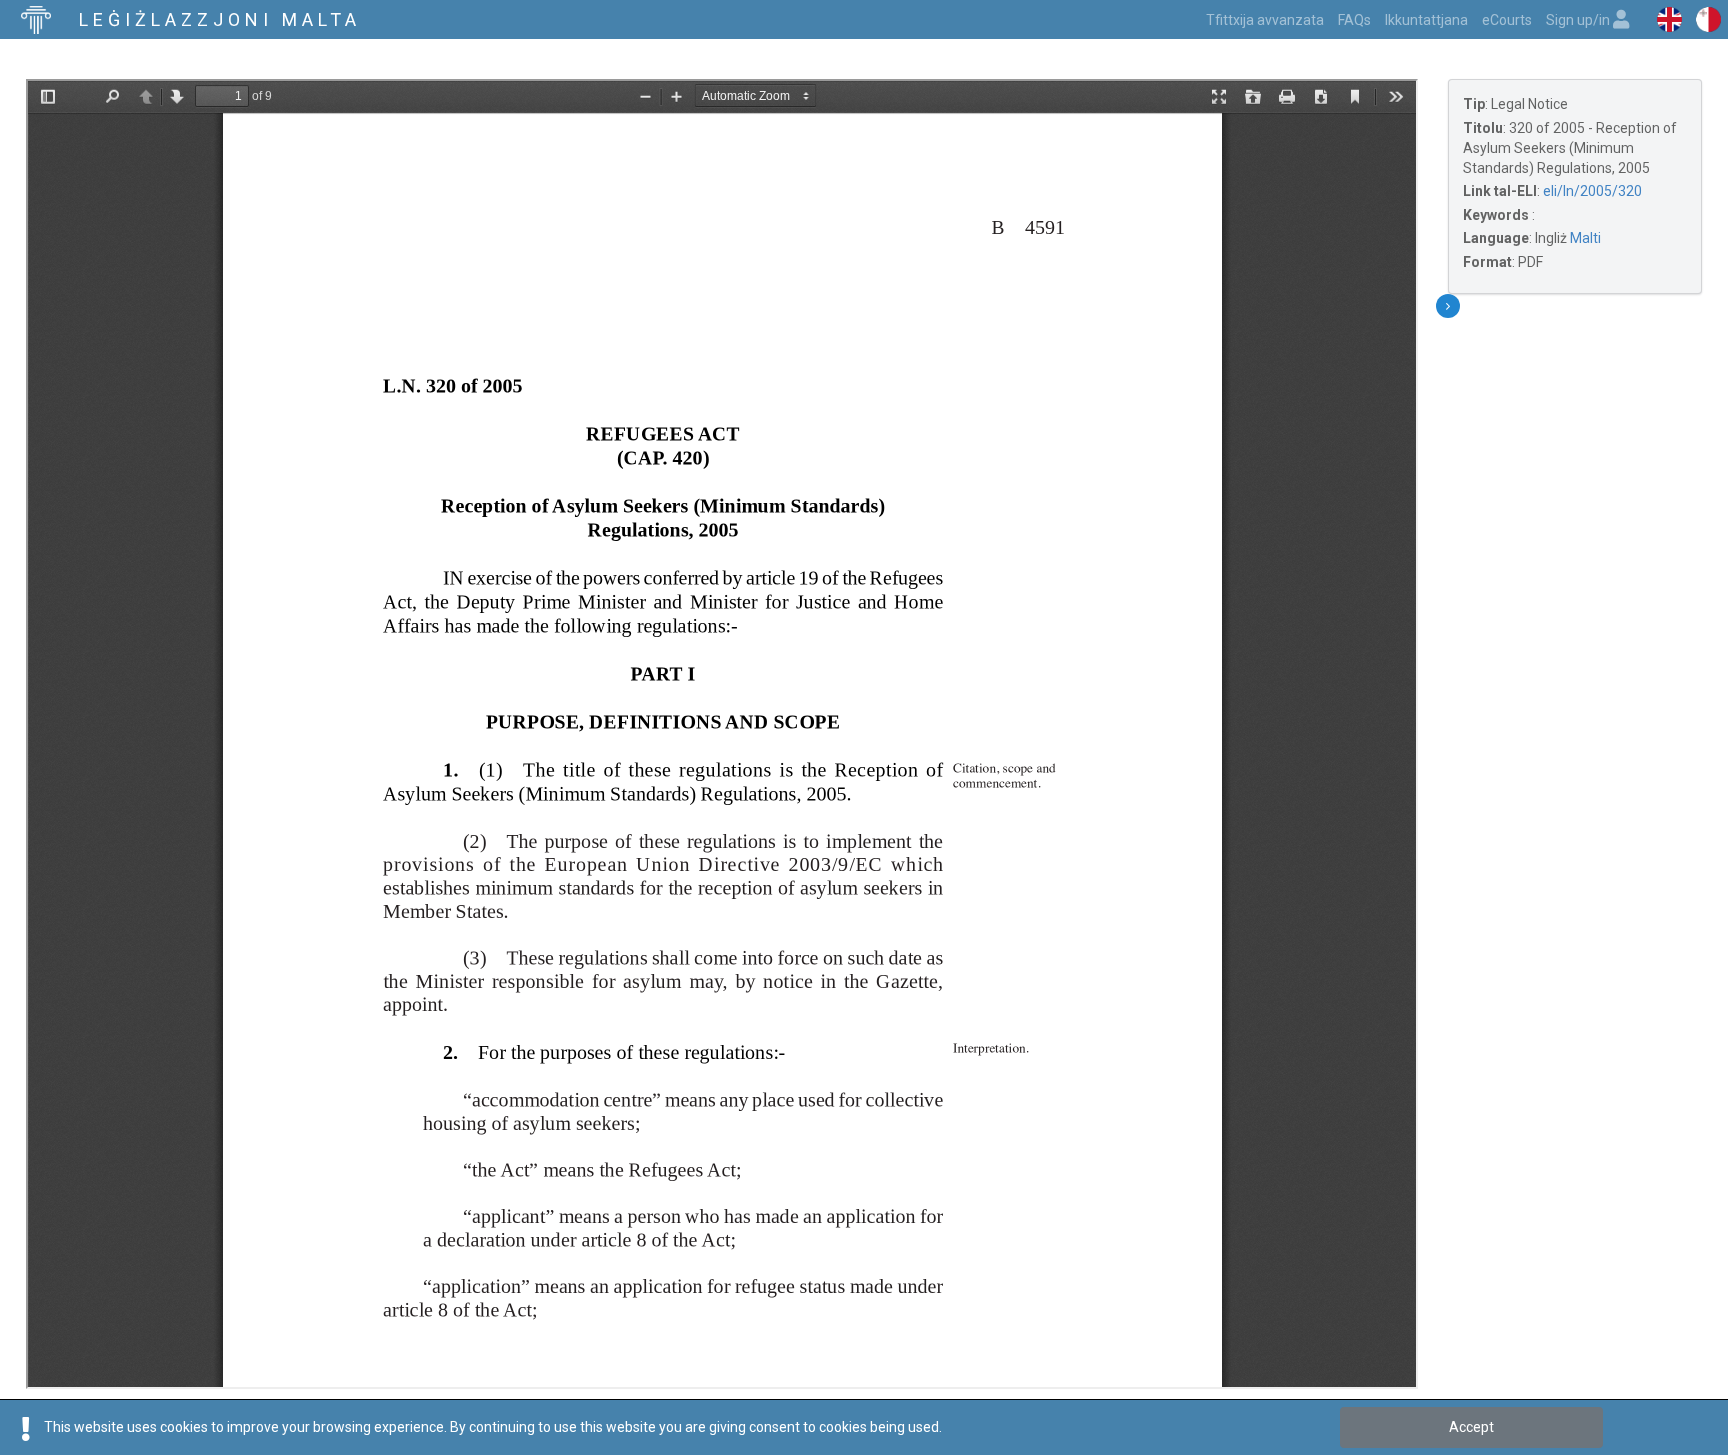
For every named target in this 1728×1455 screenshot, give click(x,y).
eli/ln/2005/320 (1592, 191)
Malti (1585, 238)
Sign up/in (1579, 20)
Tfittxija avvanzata (1265, 20)
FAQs (1354, 20)
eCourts (1507, 20)
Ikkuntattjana (1426, 20)
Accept (1471, 1427)
